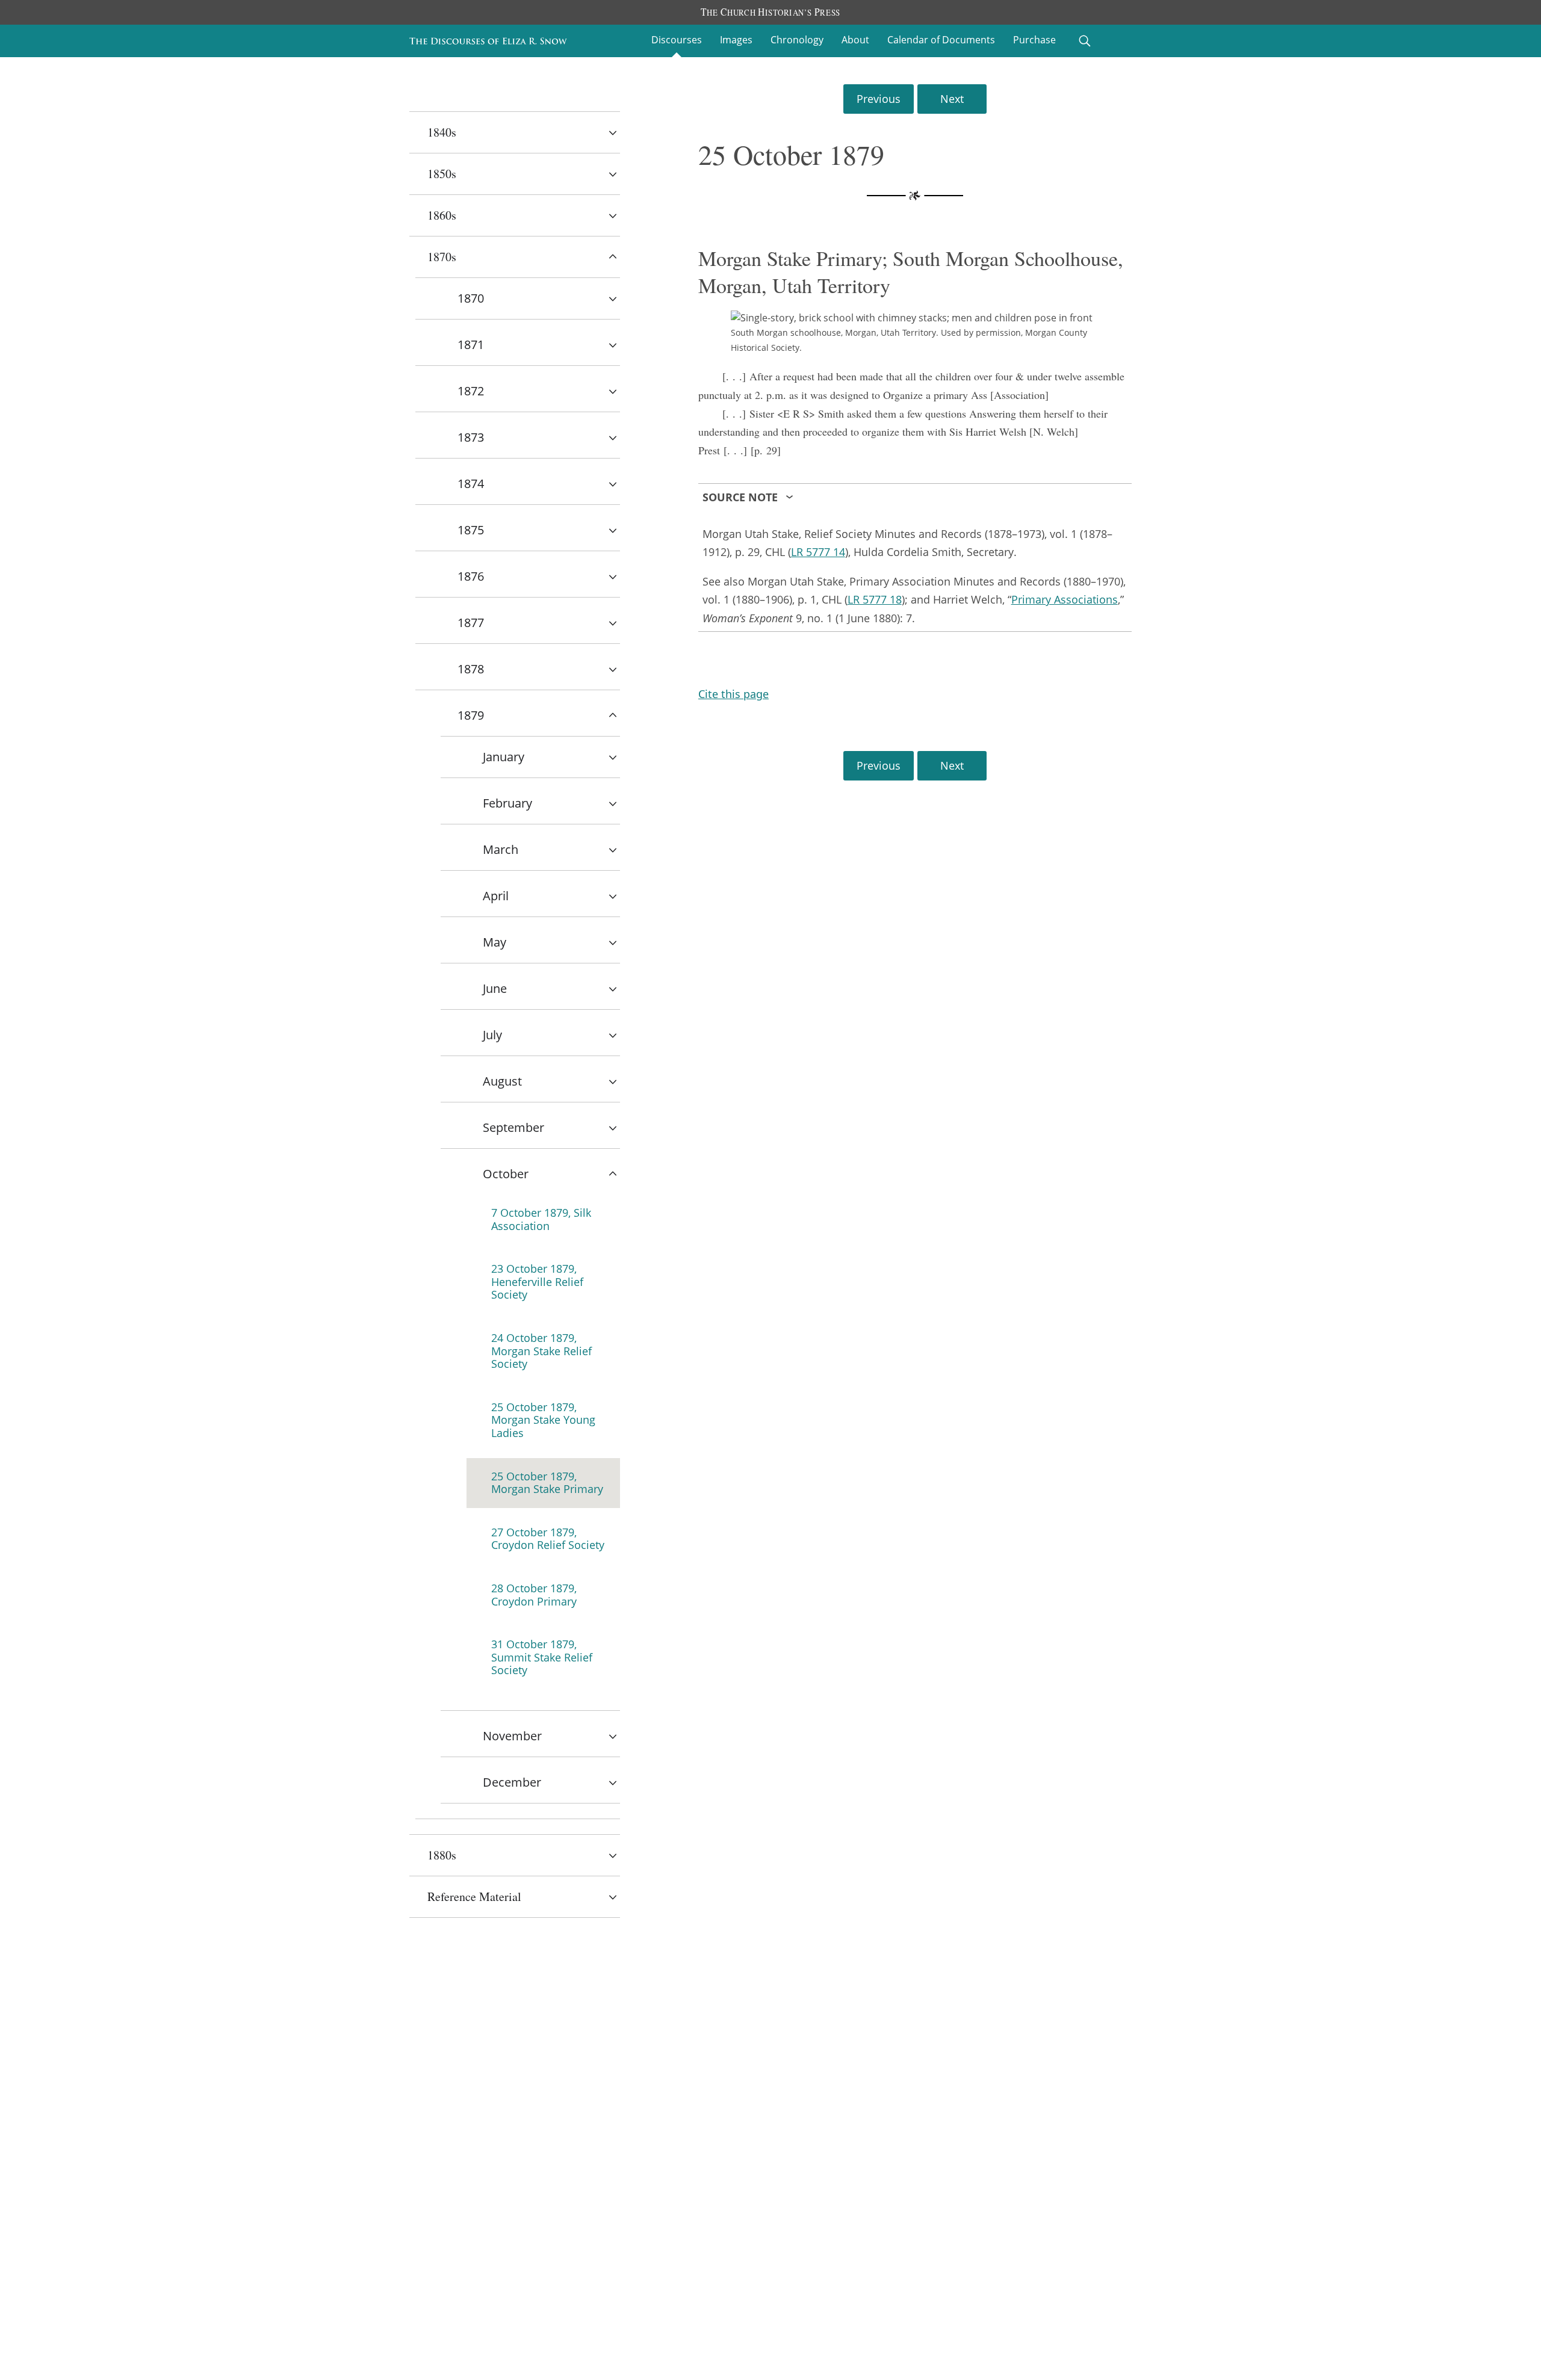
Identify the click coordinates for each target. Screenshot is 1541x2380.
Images (736, 40)
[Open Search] (1085, 41)
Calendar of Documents (941, 40)
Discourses (677, 40)
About (855, 40)
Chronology (797, 40)
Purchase (1034, 40)
